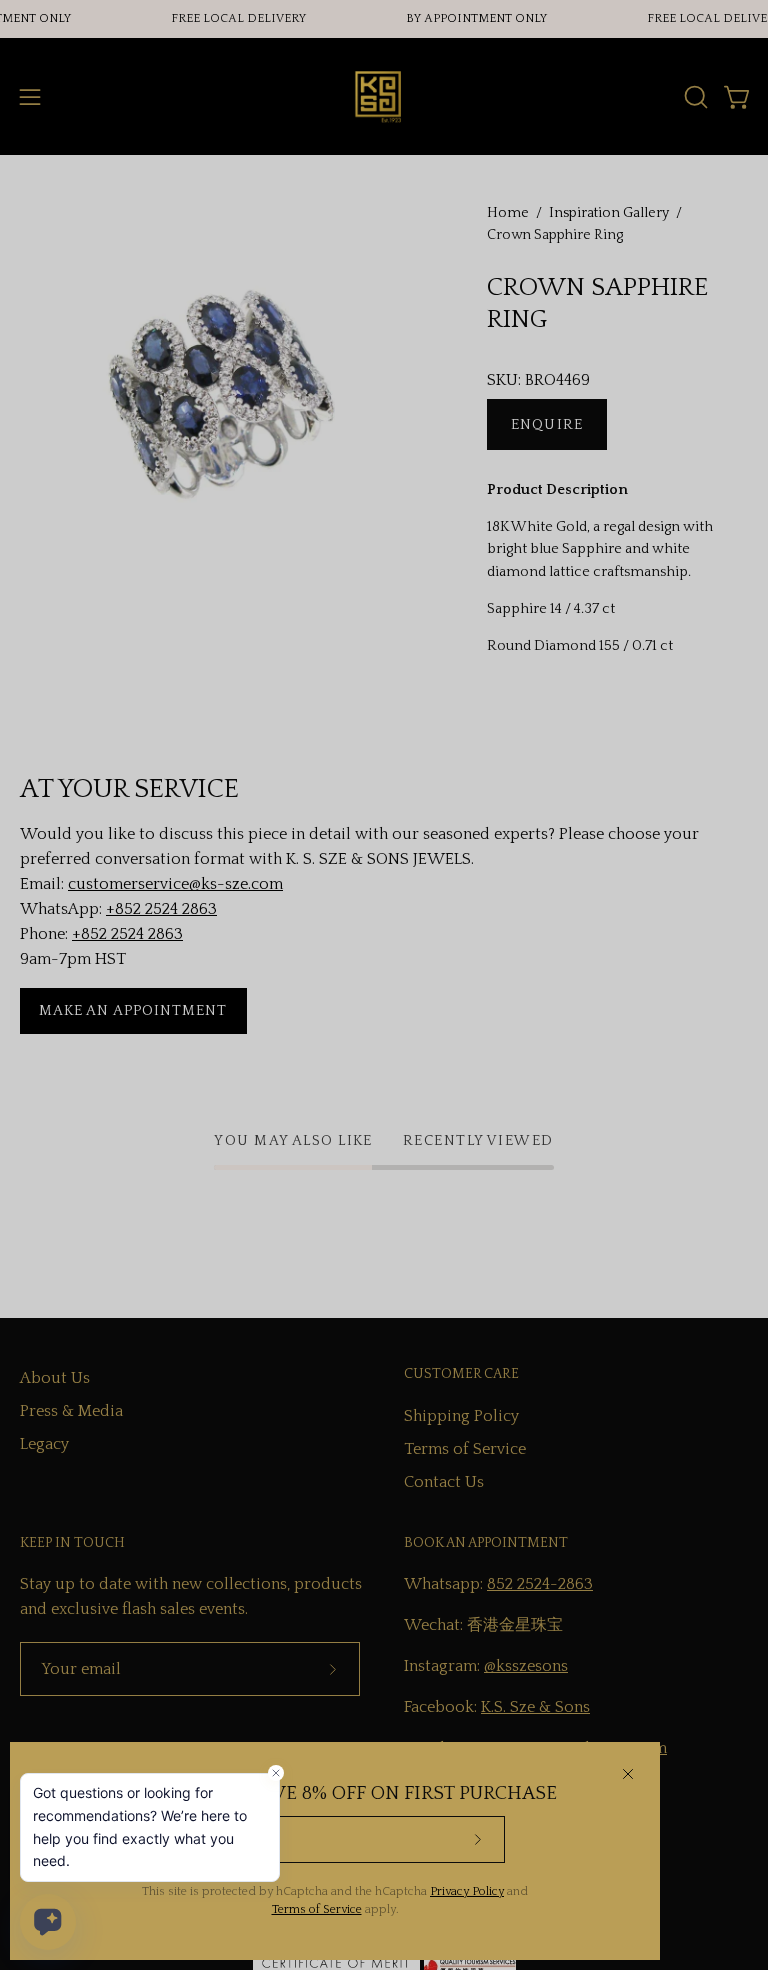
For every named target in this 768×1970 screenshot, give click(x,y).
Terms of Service (317, 1909)
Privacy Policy (467, 1891)
